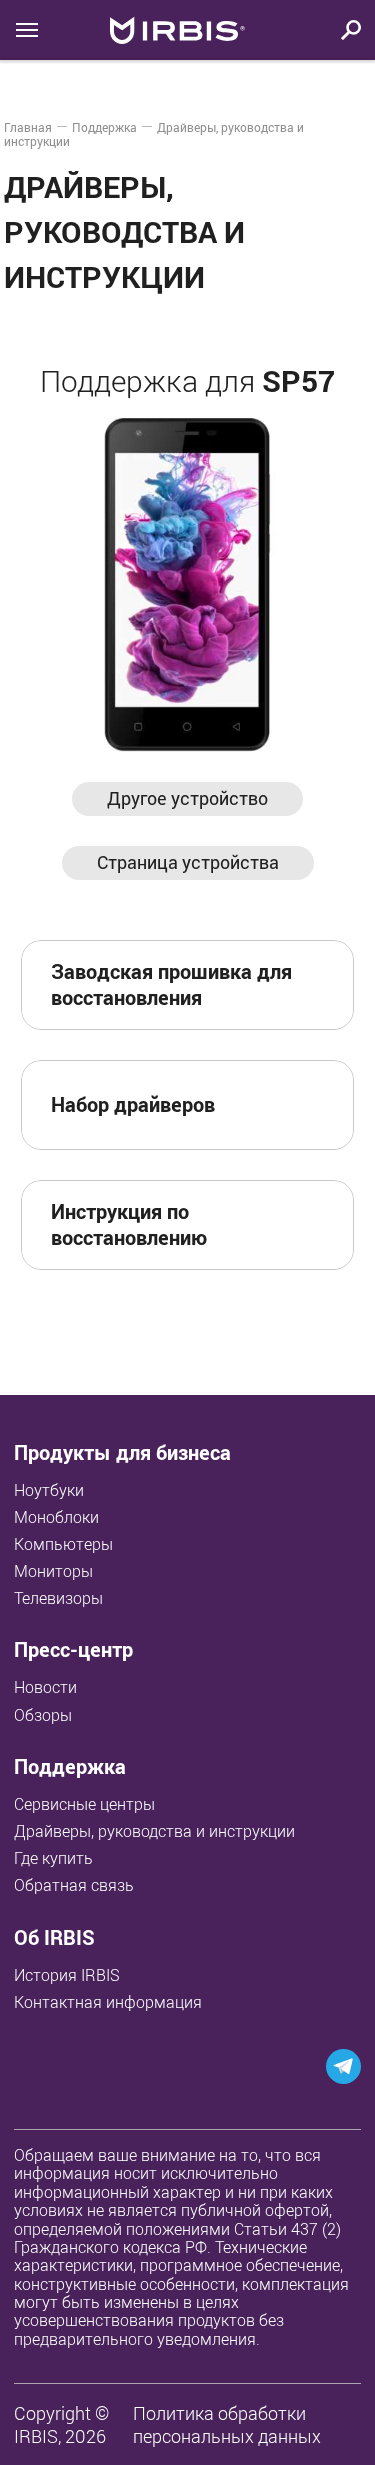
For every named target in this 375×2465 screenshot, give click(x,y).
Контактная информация (108, 2002)
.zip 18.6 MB (270, 1104)
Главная (28, 127)
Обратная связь (74, 1885)
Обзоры (43, 1715)
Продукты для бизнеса (122, 1452)
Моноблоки (56, 1517)
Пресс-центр (73, 1649)
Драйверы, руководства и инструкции (154, 1831)
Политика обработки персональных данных (227, 2424)
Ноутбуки (49, 1490)
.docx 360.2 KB (263, 1224)
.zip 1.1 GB (275, 984)
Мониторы (53, 1571)
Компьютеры (63, 1544)
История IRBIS (67, 1975)
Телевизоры (58, 1598)
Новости (45, 1687)
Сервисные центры (84, 1804)
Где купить (53, 1858)
